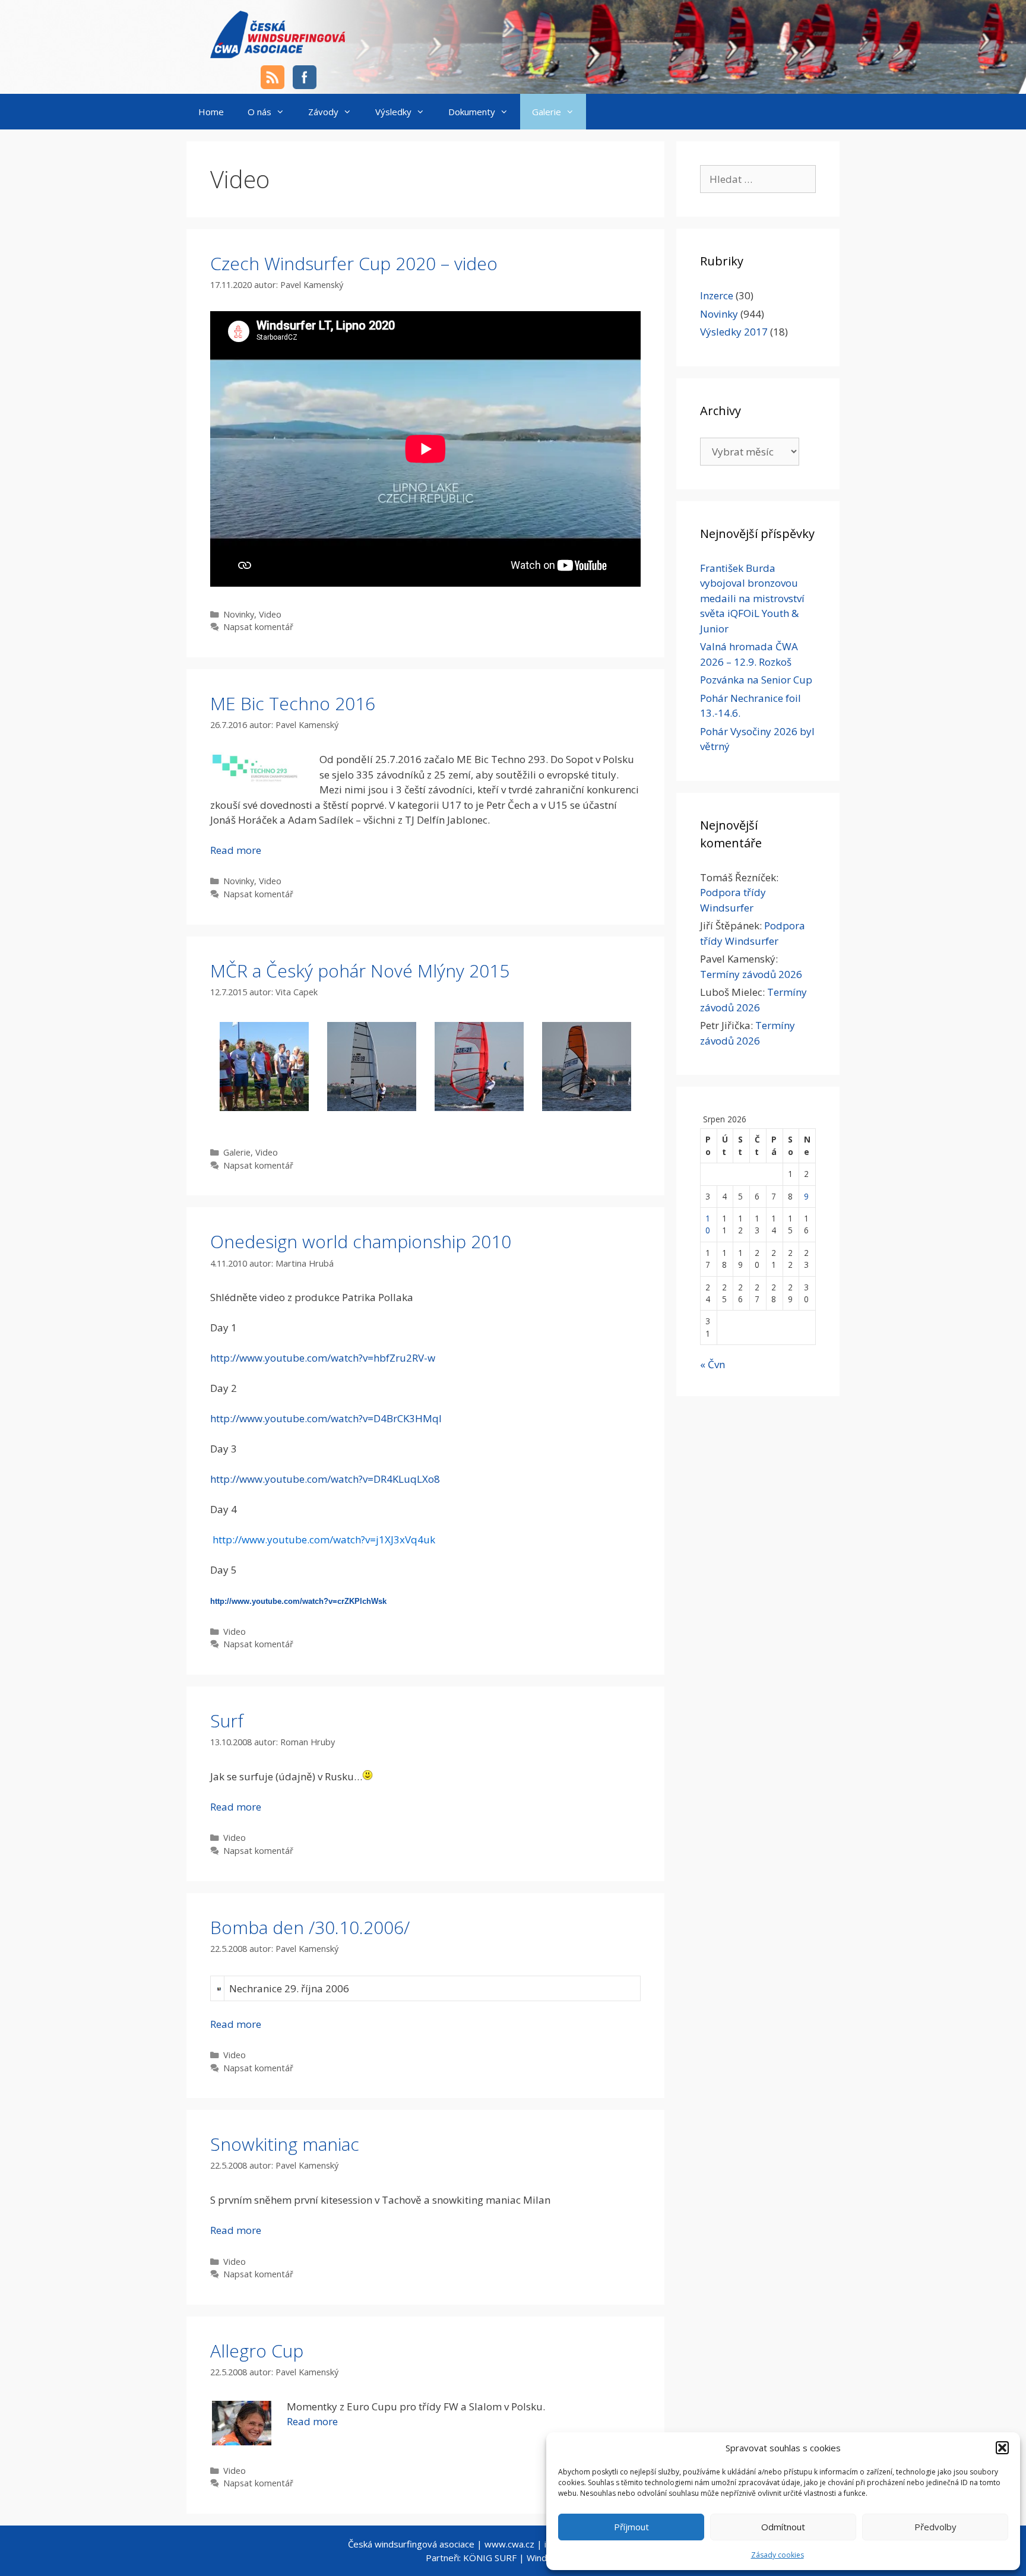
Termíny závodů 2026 (751, 974)
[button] (1002, 2448)
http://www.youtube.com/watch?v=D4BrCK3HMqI (326, 1418)
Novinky (239, 614)
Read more (236, 850)
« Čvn (712, 1364)
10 (708, 1224)
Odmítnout (783, 2527)
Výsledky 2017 (734, 332)
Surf (227, 1721)
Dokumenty (472, 112)
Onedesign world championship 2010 (361, 1241)
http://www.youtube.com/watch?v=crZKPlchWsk (298, 1601)
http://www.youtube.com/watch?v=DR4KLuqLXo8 (325, 1479)
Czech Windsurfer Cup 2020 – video (354, 263)
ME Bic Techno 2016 (293, 703)
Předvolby (935, 2527)
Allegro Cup (257, 2351)
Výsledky (393, 112)
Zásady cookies (778, 2555)
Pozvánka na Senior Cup (756, 680)
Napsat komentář (258, 627)
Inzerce (717, 295)
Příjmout (631, 2527)
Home (211, 112)
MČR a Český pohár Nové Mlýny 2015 (360, 971)
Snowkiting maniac (285, 2144)
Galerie (547, 112)
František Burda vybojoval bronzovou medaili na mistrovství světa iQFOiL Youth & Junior (752, 598)
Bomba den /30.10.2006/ (310, 1927)
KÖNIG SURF (490, 2558)
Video (270, 614)
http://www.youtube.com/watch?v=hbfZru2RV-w (323, 1358)
